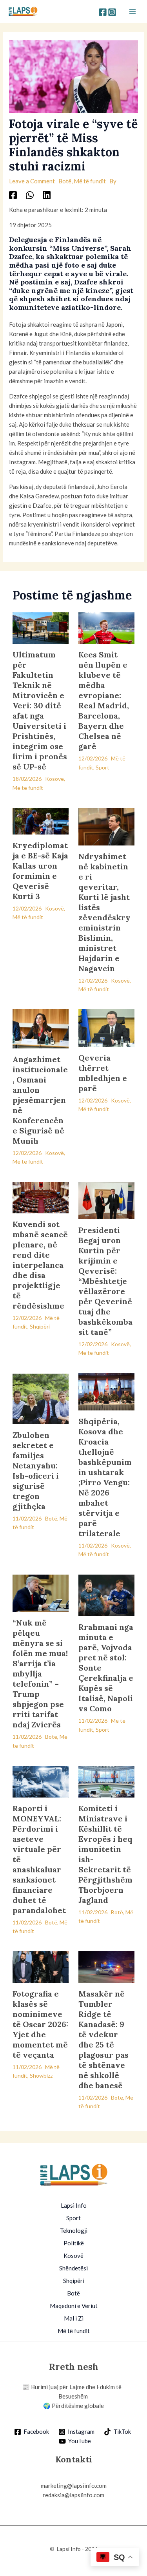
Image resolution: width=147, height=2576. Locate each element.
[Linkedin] (47, 195)
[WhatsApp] (30, 195)
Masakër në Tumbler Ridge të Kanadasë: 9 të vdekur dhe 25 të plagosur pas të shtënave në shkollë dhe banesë (103, 2039)
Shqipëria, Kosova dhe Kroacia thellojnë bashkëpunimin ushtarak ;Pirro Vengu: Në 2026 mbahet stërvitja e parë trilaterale (105, 1477)
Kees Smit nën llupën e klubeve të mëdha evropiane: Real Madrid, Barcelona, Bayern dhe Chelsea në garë (104, 700)
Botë (65, 181)
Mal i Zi (74, 2318)
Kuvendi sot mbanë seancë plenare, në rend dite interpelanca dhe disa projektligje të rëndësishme (40, 1265)
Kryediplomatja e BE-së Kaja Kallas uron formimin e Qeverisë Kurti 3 (40, 871)
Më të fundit (90, 181)
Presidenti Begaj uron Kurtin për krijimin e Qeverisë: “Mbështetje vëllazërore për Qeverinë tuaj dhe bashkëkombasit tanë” (105, 1281)
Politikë (74, 2243)
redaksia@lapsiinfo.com (73, 2495)
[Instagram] (112, 12)
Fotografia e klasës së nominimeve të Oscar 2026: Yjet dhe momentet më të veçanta (40, 2024)
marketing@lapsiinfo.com (74, 2485)
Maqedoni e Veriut (74, 2306)
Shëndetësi (73, 2268)
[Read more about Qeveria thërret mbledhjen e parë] (106, 1027)
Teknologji (74, 2230)
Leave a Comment (32, 181)
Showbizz (41, 2075)
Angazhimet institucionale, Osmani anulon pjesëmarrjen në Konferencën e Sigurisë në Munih (40, 1100)
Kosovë (54, 779)
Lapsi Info (74, 2205)
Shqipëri (40, 1326)
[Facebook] (103, 12)
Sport (103, 767)
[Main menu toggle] (133, 12)
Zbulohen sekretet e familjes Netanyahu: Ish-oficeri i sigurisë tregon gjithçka (36, 1471)
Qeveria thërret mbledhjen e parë (103, 1073)
